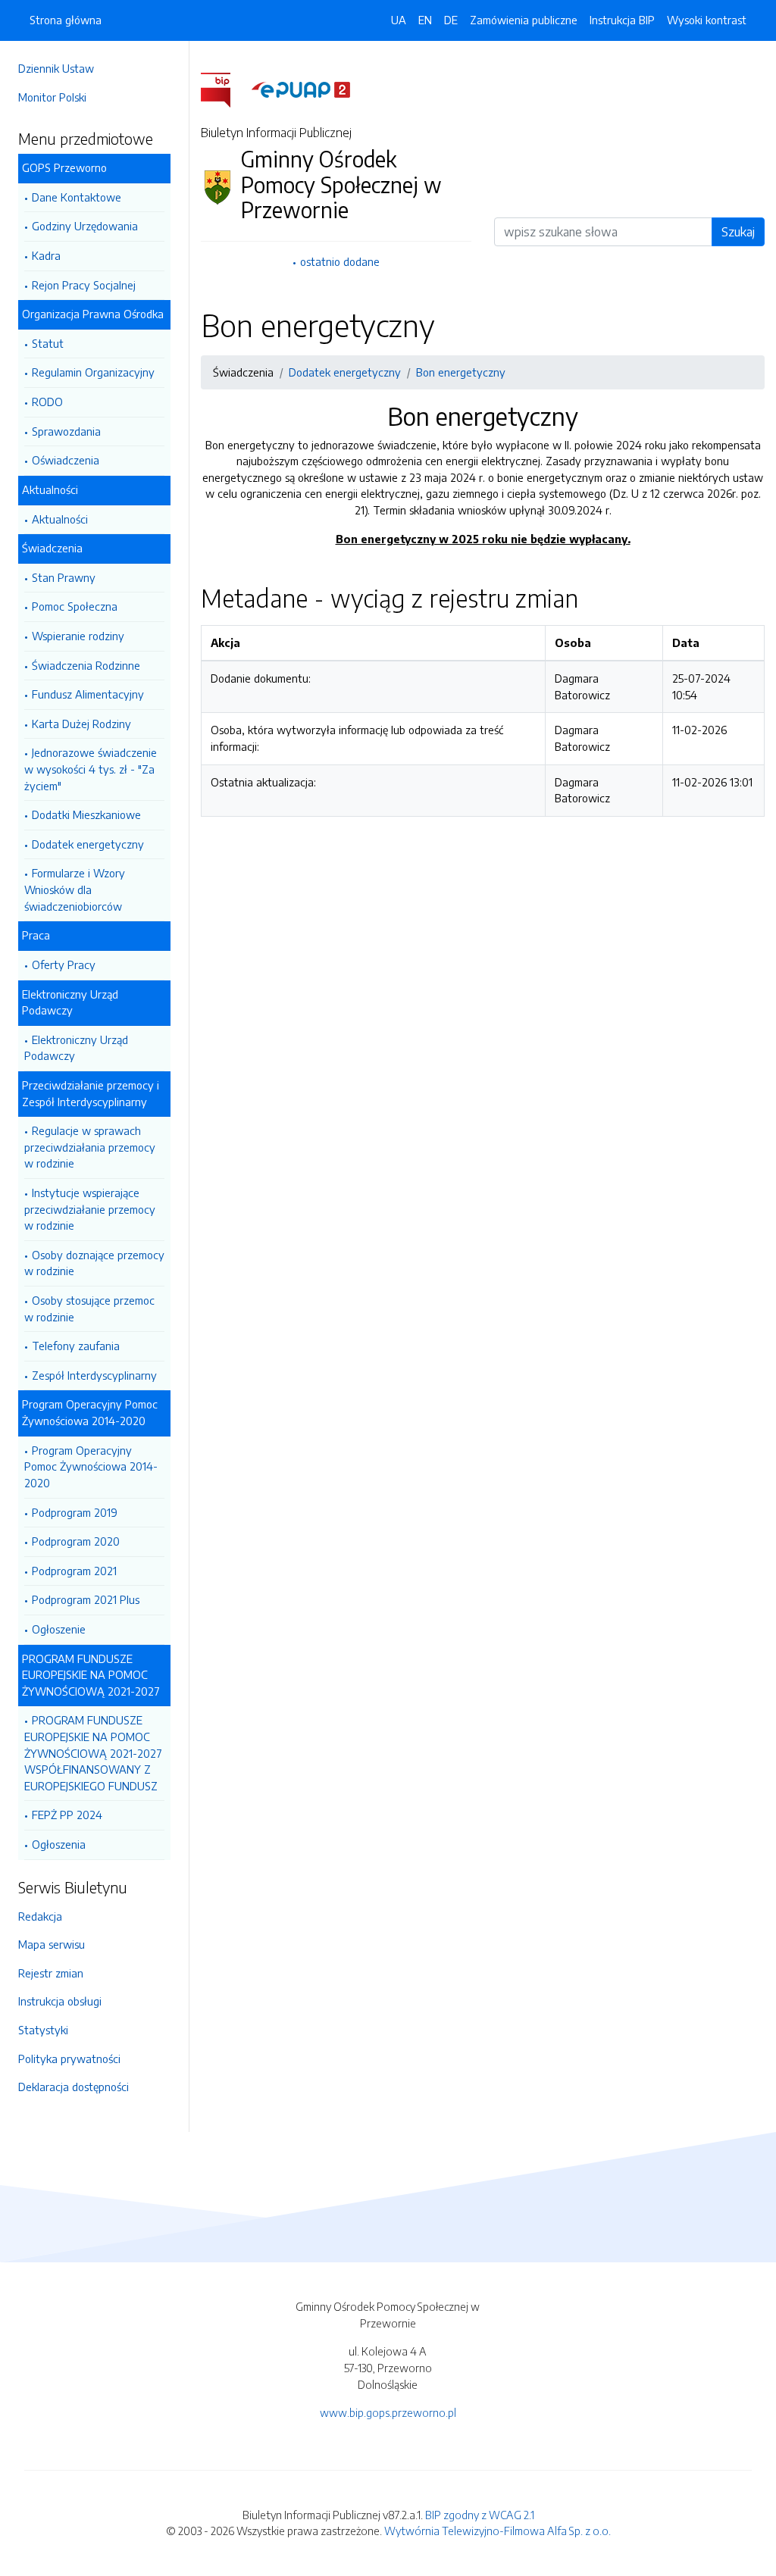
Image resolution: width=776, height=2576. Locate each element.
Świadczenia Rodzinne (86, 665)
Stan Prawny (64, 577)
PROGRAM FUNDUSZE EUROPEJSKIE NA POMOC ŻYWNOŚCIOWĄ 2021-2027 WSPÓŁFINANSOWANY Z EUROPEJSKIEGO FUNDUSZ (93, 1752)
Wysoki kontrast (707, 20)
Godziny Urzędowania (85, 226)
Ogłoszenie (59, 1629)
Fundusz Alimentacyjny (88, 694)
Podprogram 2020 (76, 1541)
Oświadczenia (66, 460)
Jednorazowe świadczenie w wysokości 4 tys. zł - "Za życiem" (91, 769)
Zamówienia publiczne (524, 20)
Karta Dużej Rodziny (81, 724)
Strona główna (66, 20)
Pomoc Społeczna (75, 606)
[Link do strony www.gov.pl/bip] (225, 89)
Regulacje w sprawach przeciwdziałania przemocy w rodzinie (90, 1147)
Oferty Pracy (64, 964)
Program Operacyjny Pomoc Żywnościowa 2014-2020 (91, 1466)
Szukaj (738, 232)
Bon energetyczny (461, 372)
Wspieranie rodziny (78, 636)
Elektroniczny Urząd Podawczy (76, 1048)
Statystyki (43, 2030)
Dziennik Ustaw (56, 68)
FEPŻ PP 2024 (67, 1815)
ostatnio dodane (340, 261)
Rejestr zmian (51, 1973)
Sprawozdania (66, 431)
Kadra (46, 255)
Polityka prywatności (69, 2059)
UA (399, 20)
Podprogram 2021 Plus (86, 1599)
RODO (47, 402)
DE (451, 20)
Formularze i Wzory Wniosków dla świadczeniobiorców (75, 889)
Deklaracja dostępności (74, 2087)
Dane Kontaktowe (77, 197)
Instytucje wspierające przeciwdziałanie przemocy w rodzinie (90, 1209)
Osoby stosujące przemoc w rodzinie (89, 1308)
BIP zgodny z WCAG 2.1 (480, 2515)
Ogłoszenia (59, 1844)
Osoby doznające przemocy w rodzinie (94, 1263)
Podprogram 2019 (75, 1512)
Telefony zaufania (76, 1346)
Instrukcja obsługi (60, 2001)
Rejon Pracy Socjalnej (84, 285)
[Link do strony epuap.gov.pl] (301, 89)
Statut (48, 343)
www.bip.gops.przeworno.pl (388, 2412)
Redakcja (40, 1916)
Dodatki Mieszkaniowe (86, 814)
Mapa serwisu (52, 1944)
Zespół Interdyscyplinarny (94, 1375)
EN (425, 20)
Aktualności (60, 519)
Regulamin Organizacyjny (93, 372)
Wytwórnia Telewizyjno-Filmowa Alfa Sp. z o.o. (498, 2531)
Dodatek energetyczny (88, 844)
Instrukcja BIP (622, 20)
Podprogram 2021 (74, 1571)
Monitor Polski (52, 97)
